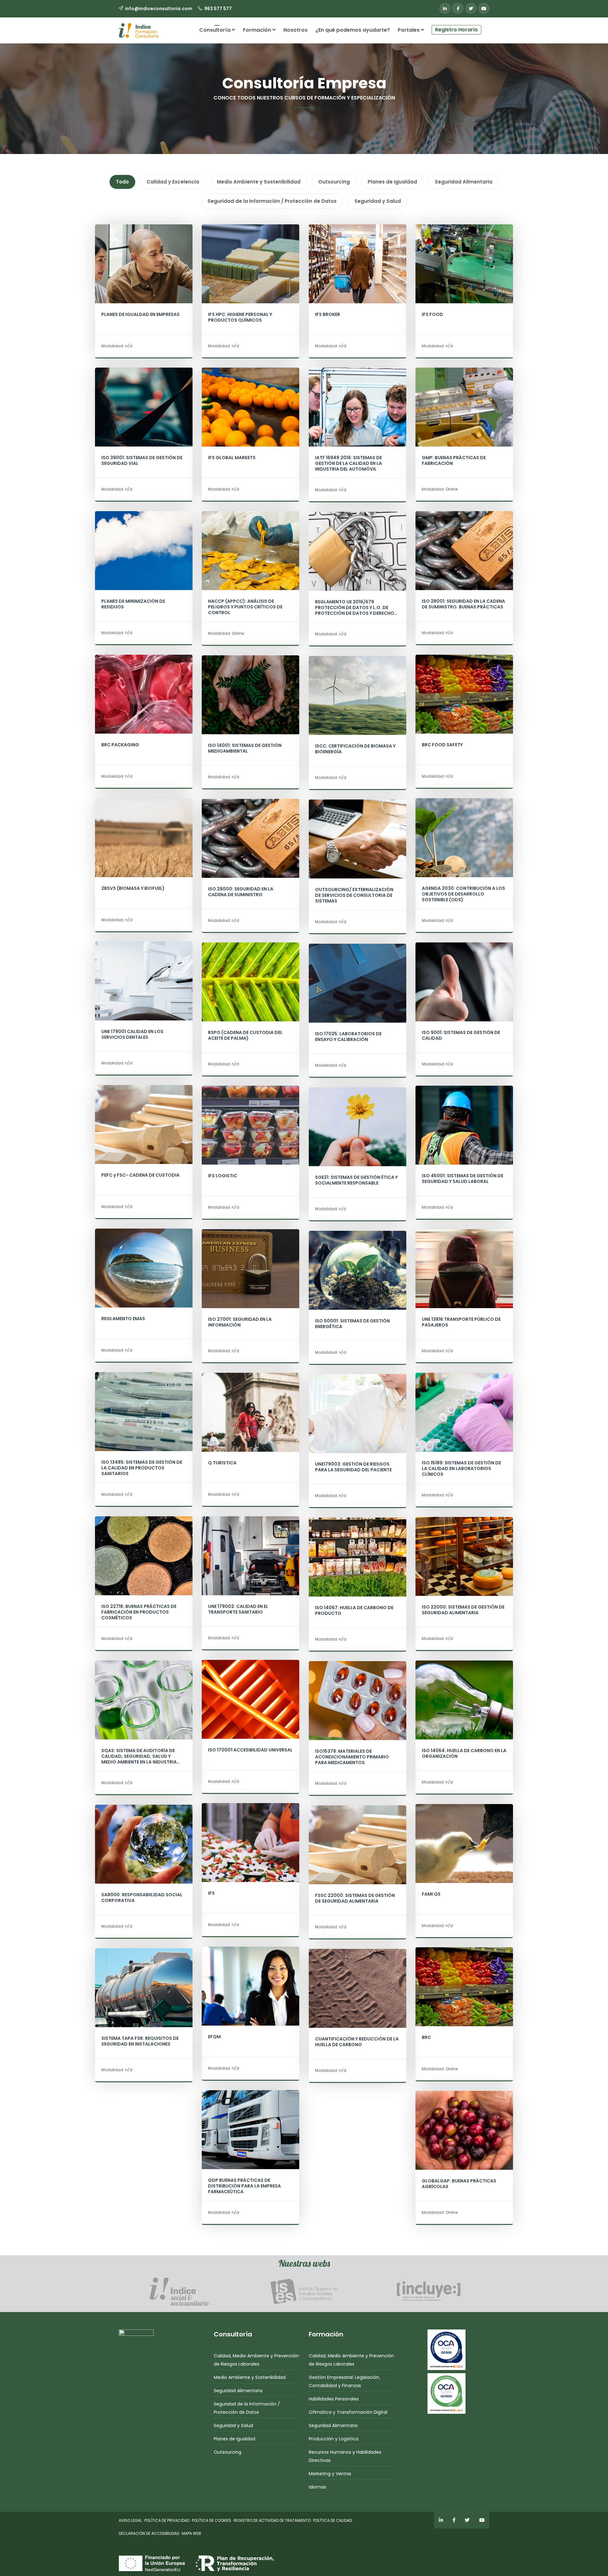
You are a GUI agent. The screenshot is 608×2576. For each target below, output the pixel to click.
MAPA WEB (191, 2533)
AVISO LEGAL (130, 2520)
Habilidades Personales (334, 2399)
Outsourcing (228, 2452)
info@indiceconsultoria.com (159, 9)
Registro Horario (456, 30)
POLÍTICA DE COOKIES (212, 2520)
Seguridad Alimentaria (238, 2391)
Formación (258, 30)
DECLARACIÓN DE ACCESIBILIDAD (149, 2533)
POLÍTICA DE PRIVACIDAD (167, 2520)
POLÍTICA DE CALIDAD (332, 2520)
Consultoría (215, 30)
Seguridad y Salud (233, 2425)
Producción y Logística (334, 2439)
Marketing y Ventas (330, 2474)
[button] (485, 27)
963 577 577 (218, 9)
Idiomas (317, 2487)
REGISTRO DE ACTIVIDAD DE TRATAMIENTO (272, 2520)
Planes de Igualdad (234, 2439)
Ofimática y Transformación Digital (348, 2412)
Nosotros (295, 30)
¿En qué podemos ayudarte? (353, 30)
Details (144, 277)
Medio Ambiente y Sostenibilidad (250, 2377)
